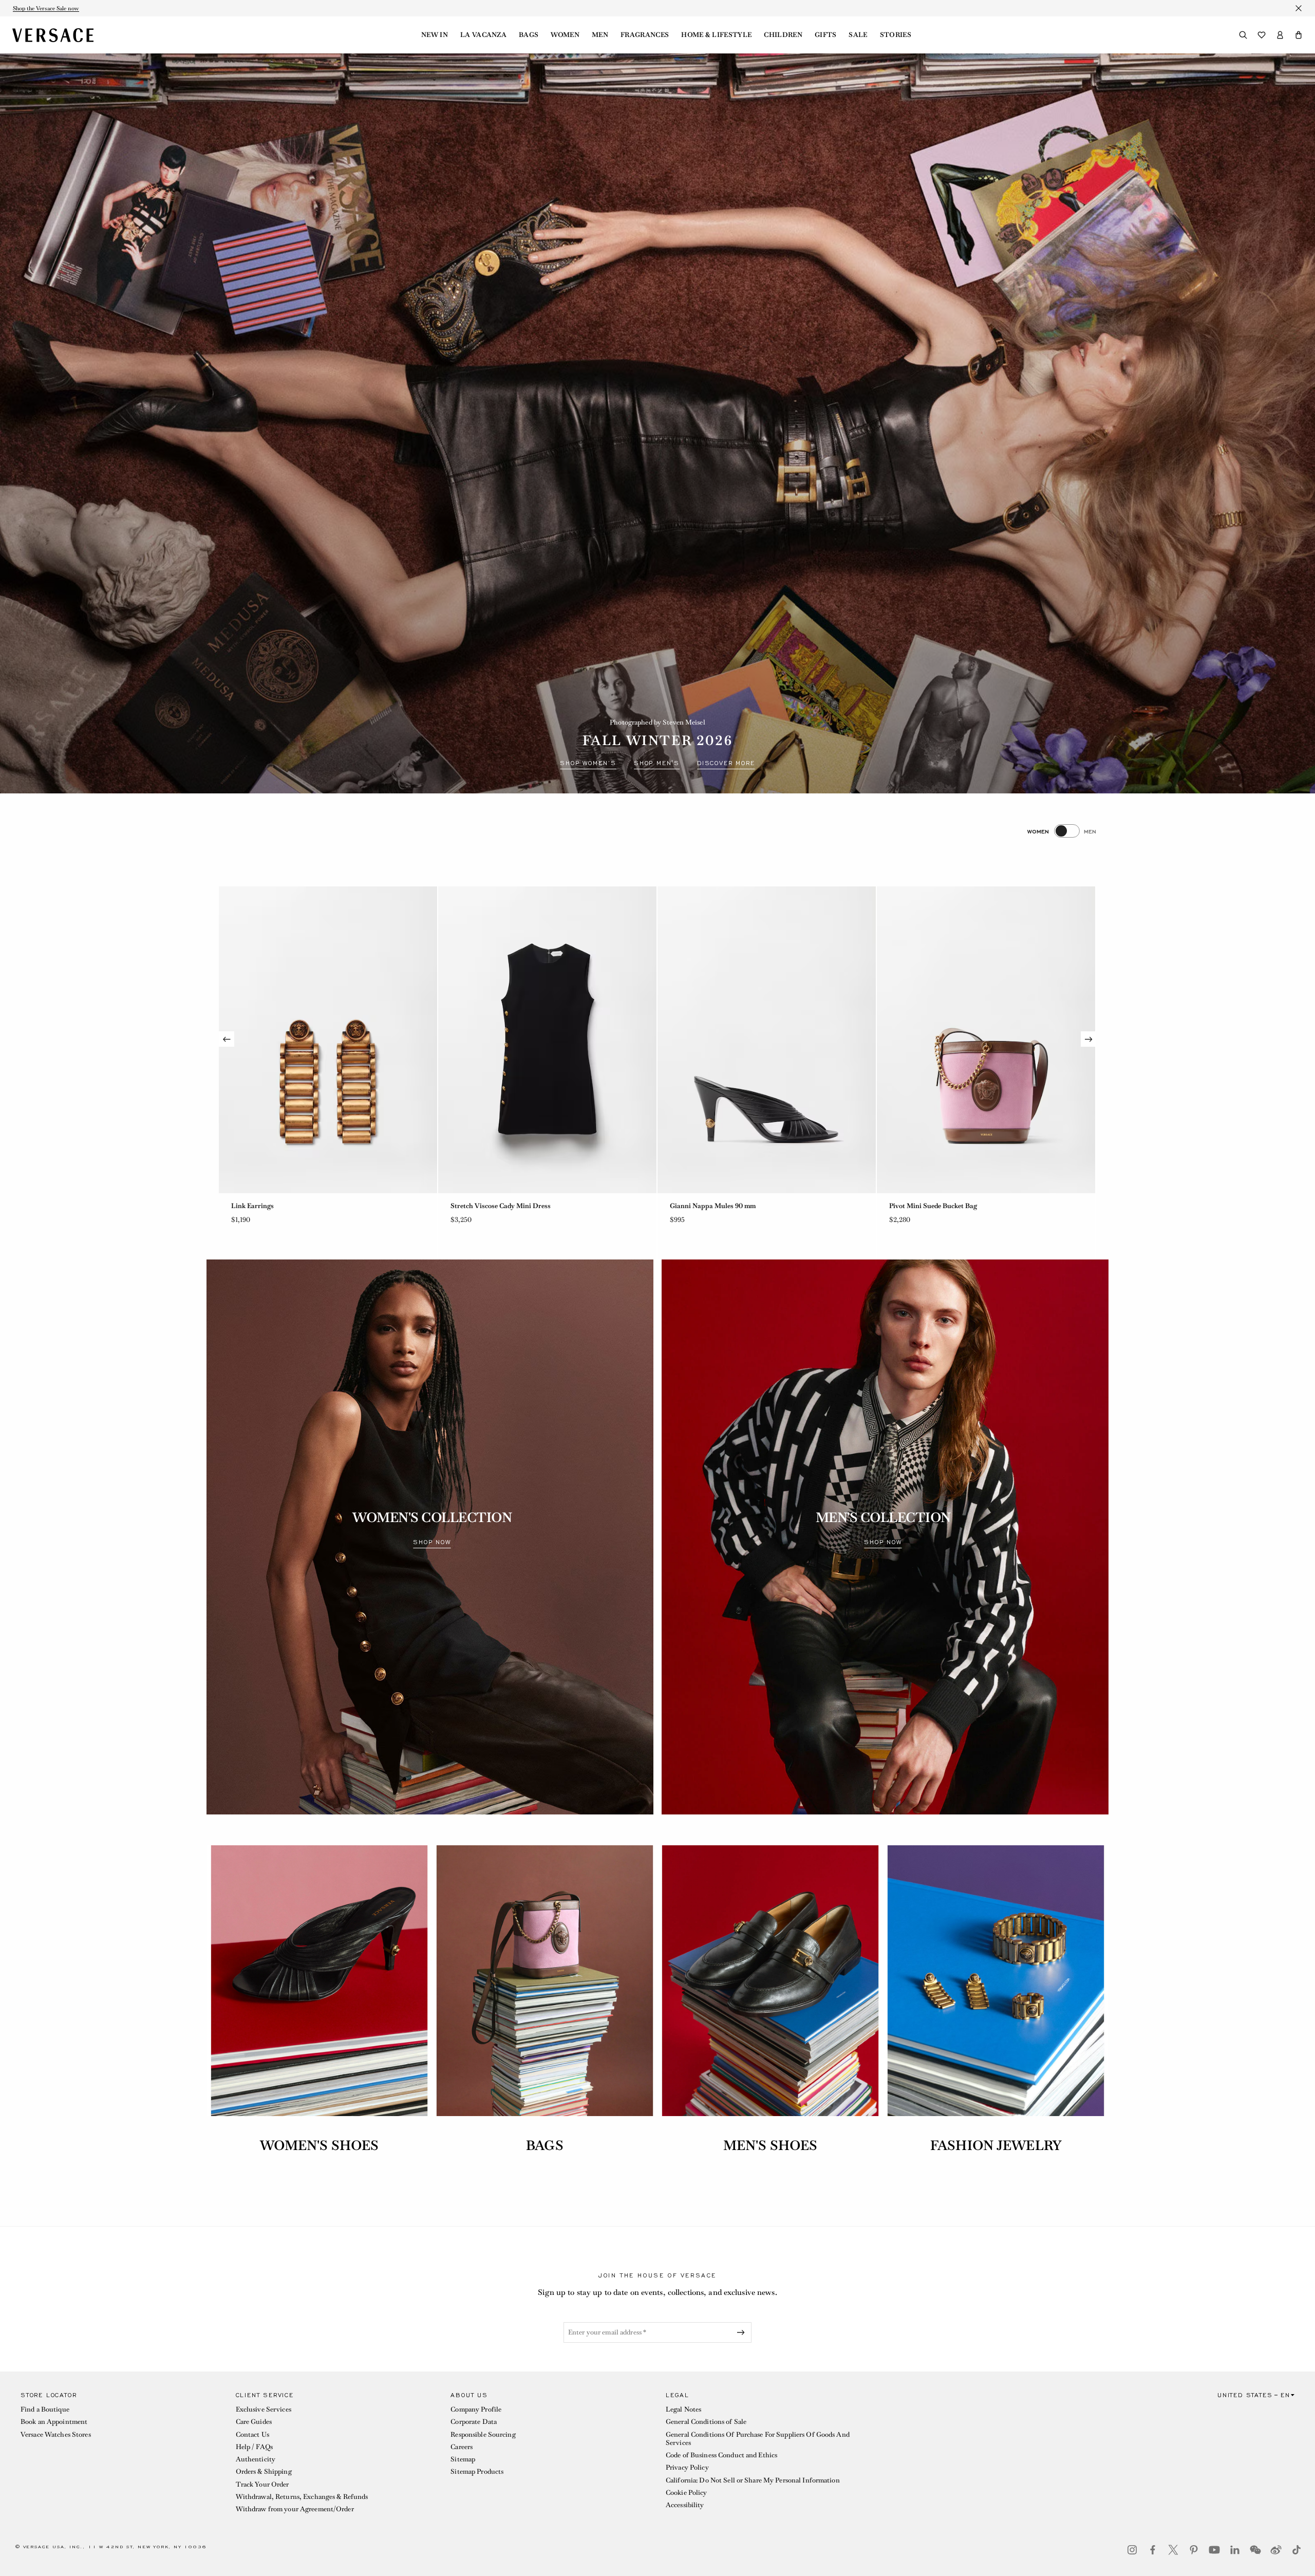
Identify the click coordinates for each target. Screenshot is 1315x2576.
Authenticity (256, 2459)
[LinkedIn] (1235, 2550)
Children (783, 35)
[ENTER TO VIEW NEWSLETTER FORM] (743, 2332)
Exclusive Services (264, 2409)
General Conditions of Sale (706, 2422)
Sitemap (463, 2459)
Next (1088, 1039)
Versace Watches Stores (56, 2434)
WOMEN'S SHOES (320, 2145)
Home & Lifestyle (716, 35)
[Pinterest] (1194, 2550)
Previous (227, 1039)
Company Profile (476, 2409)
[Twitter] (1173, 2550)
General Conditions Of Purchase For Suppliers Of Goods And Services (758, 2439)
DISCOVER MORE (726, 763)
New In (435, 35)
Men (600, 35)
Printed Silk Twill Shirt (748, 1206)
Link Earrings (954, 1206)
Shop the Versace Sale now (46, 8)
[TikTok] (1297, 2550)
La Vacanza (483, 35)
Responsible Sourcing (483, 2434)
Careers (462, 2447)
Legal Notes (683, 2409)
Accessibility (685, 2505)
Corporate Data (474, 2422)
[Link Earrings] (1029, 1040)
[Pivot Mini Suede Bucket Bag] (371, 1040)
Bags (529, 35)
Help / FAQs (254, 2447)
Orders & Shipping (264, 2471)
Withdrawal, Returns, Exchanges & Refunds (302, 2497)
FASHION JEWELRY (996, 2145)
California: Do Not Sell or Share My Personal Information (753, 2480)
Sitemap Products (477, 2471)
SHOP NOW (432, 1542)
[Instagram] (1132, 2550)
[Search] (1243, 35)
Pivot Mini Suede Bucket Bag (318, 1206)
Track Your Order (262, 2484)
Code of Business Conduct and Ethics (721, 2455)
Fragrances (645, 35)
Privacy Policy (687, 2467)
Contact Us (252, 2434)
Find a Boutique (45, 2409)
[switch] (1062, 831)
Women (565, 35)
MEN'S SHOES (770, 2145)
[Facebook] (1153, 2550)
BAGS (544, 2145)
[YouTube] (1214, 2550)
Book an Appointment (54, 2422)
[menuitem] (435, 35)
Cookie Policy (687, 2492)
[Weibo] (1276, 2550)
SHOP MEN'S (657, 763)
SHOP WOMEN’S (588, 763)
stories (896, 35)
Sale (858, 35)
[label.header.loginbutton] (1280, 35)
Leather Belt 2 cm (520, 1206)
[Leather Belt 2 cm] (590, 1040)
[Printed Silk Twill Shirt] (810, 1040)
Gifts (826, 35)
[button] (1299, 35)
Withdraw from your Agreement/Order (295, 2509)
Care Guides (254, 2422)
